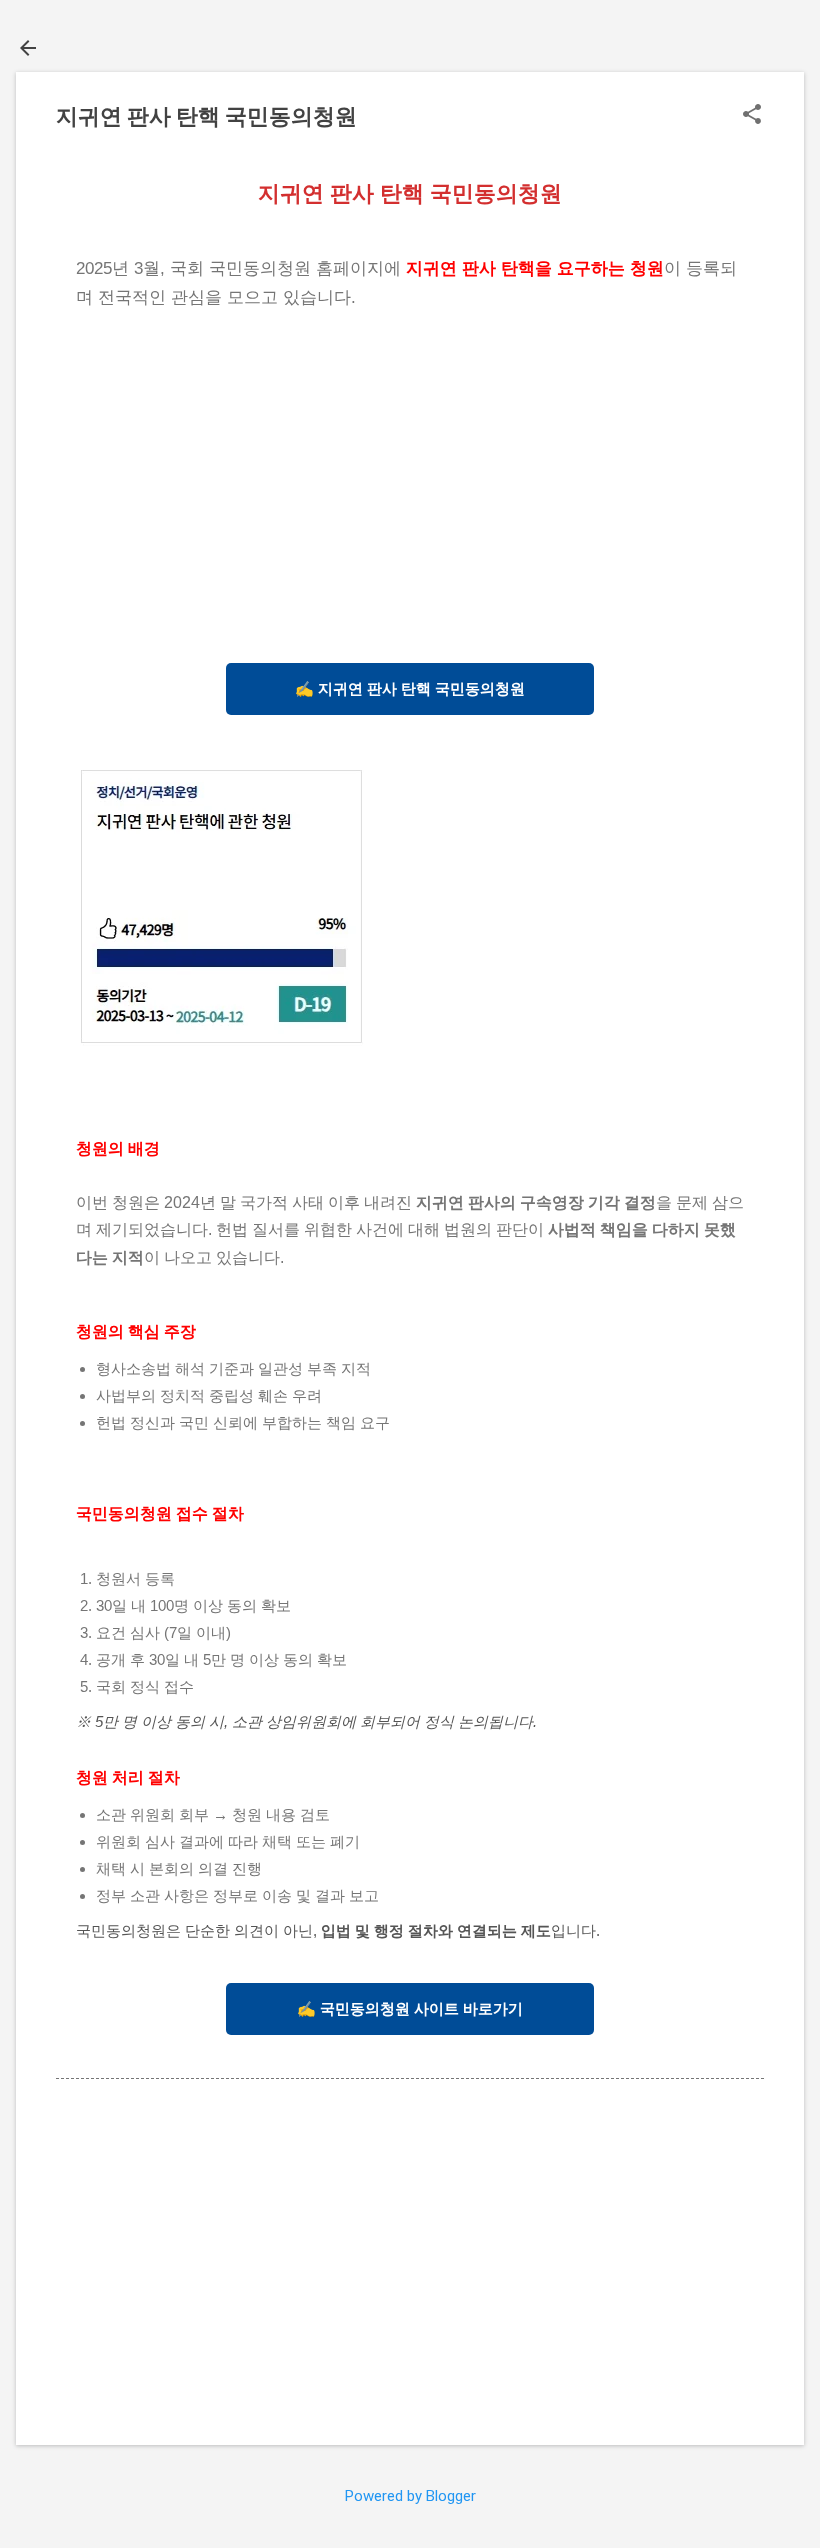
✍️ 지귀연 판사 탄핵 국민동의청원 (410, 688)
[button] (752, 116)
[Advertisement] (410, 483)
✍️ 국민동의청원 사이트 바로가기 (410, 2008)
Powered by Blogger (410, 2496)
